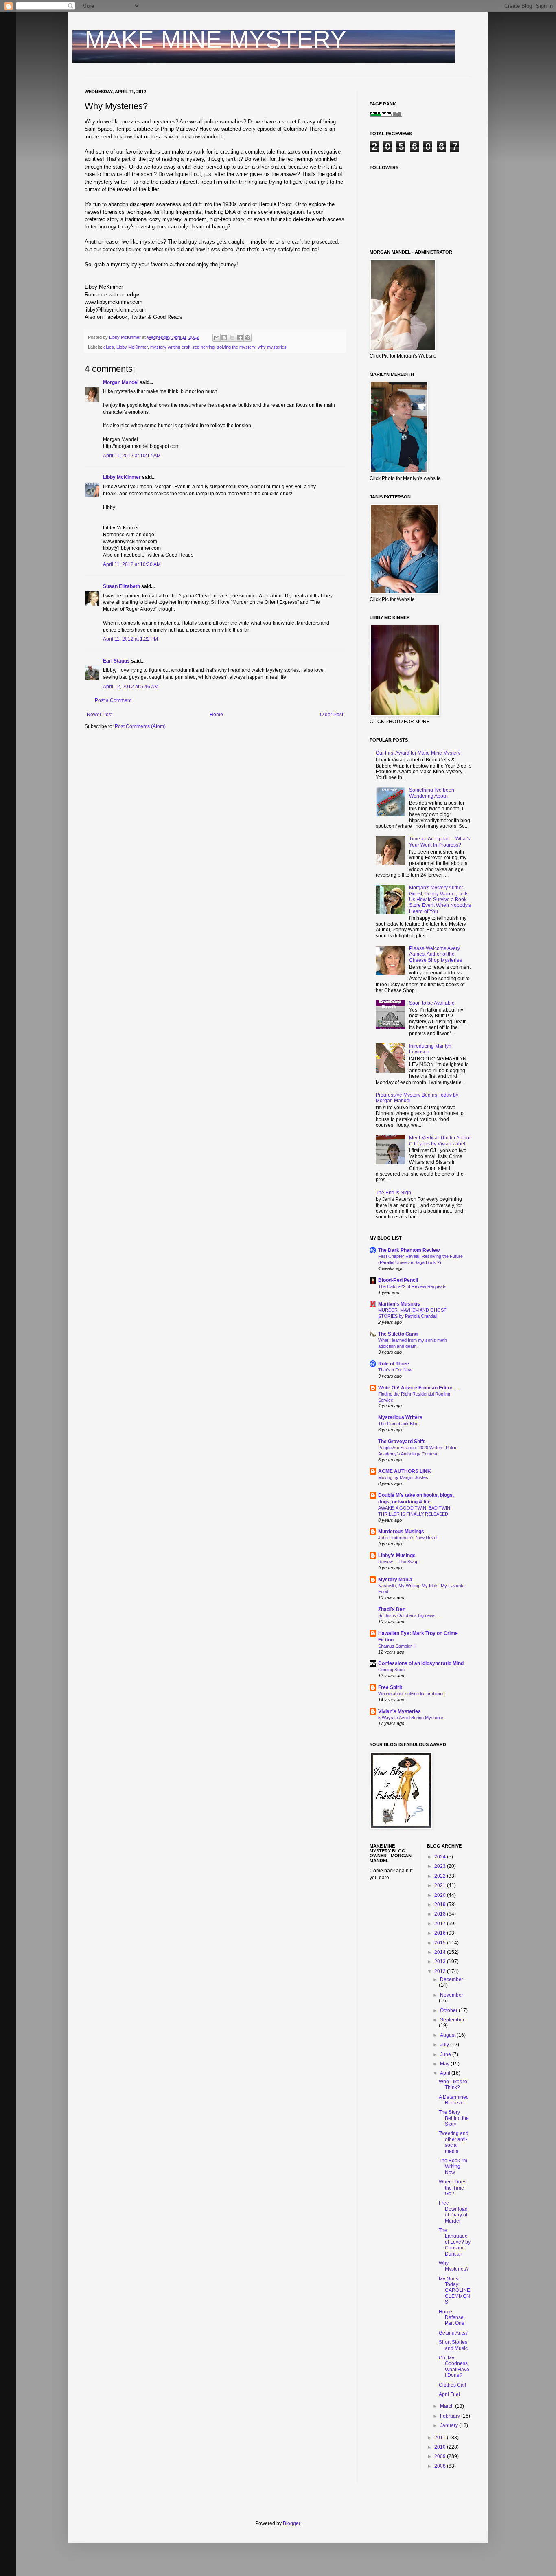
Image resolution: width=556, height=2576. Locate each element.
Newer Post (100, 715)
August (448, 2035)
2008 (441, 2466)
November (452, 1995)
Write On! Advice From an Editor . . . (419, 1388)
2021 (441, 1885)
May (445, 2064)
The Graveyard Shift (401, 1442)
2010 (441, 2447)
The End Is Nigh (393, 1193)
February (451, 2416)
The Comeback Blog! (399, 1424)
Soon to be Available (432, 1003)
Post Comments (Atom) (140, 726)
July (445, 2045)
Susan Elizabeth (121, 586)
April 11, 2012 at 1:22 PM (130, 639)
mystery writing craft (170, 347)
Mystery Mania (395, 1580)
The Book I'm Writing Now (453, 2167)
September (452, 2020)
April (446, 2073)
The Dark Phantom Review (409, 1250)
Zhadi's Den (392, 1609)
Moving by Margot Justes (403, 1477)
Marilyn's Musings (399, 1304)
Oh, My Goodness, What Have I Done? (454, 2366)
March (448, 2406)
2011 (441, 2438)
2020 (441, 1895)
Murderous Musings (401, 1532)
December (452, 1979)
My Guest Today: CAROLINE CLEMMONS (454, 2291)
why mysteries (272, 347)
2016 (441, 1933)
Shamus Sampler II (397, 1646)
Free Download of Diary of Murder (453, 2212)
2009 (441, 2456)
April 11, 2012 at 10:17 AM (132, 456)
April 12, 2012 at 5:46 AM (131, 687)
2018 (441, 1914)
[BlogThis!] (224, 338)
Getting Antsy (453, 2333)
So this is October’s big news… (409, 1615)
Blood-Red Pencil (398, 1280)
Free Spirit (390, 1687)
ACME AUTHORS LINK (405, 1471)
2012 (441, 1971)
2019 (441, 1905)
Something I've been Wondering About (432, 793)
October (449, 2010)
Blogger (291, 2523)
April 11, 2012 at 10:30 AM (132, 564)
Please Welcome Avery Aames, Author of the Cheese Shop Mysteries (436, 954)
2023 (441, 1866)
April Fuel (449, 2394)
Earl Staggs (116, 661)
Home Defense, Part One (452, 2318)
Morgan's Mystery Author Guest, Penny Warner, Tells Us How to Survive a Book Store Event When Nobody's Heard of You (440, 900)
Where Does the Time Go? (453, 2188)
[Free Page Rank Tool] (386, 115)
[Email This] (217, 338)
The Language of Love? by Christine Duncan (455, 2242)
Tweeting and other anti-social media (454, 2142)
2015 (441, 1943)
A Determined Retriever (454, 2100)
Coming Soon (391, 1670)
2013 (441, 1962)
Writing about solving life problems (412, 1694)
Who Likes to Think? (453, 2084)
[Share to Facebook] (240, 338)
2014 (441, 1952)
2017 (441, 1924)
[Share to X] (232, 338)
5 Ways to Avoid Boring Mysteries (411, 1718)
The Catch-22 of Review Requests (412, 1286)
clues (109, 347)
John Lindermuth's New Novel (408, 1538)
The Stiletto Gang (398, 1334)
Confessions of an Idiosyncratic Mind (421, 1663)
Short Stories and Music (453, 2345)
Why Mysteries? (454, 2266)
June (446, 2054)
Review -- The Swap (398, 1562)
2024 (441, 1857)
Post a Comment (113, 700)
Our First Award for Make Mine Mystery (418, 753)
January (450, 2425)
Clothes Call (452, 2385)
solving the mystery (236, 347)
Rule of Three (394, 1364)
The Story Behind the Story (454, 2118)
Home (216, 715)
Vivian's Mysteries (399, 1711)
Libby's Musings (397, 1556)
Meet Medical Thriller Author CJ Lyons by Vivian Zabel (440, 1141)
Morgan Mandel (121, 382)
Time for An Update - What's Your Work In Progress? (440, 842)
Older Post (332, 715)
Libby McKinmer (132, 347)
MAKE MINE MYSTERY (216, 39)
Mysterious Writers (400, 1417)
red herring (204, 347)
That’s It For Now (395, 1370)
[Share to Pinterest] (247, 338)
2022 (441, 1876)
